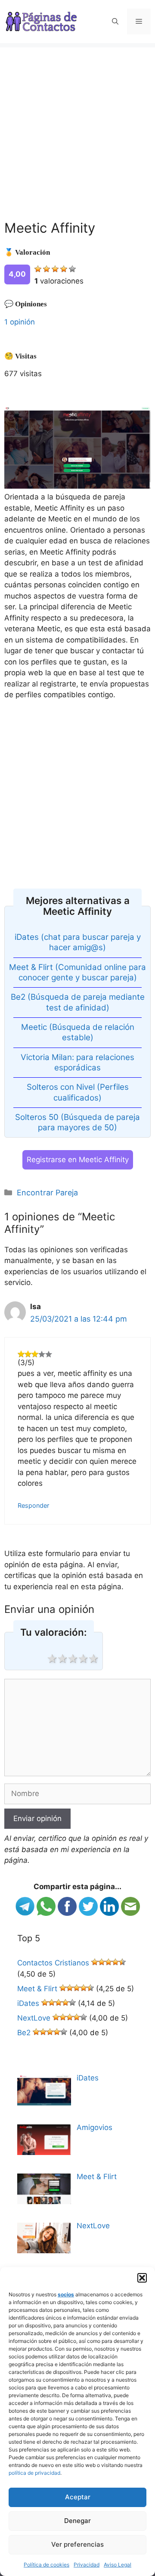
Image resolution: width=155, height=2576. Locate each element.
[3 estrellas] (55, 269)
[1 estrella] (38, 269)
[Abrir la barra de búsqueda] (115, 22)
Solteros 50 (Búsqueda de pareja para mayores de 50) (77, 1122)
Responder (33, 1505)
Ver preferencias (77, 2544)
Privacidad (87, 2565)
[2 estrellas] (46, 269)
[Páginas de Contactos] (41, 21)
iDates (28, 2003)
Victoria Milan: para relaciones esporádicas (77, 1062)
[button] (142, 2278)
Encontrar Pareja (47, 1193)
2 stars (62, 1659)
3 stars (72, 1659)
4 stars (83, 1659)
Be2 (24, 2033)
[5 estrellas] (72, 269)
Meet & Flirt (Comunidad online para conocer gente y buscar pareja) (77, 972)
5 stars (93, 1659)
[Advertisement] (77, 125)
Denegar (77, 2521)
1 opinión (20, 322)
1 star (52, 1659)
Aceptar (78, 2497)
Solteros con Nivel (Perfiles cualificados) (78, 1092)
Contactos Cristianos (53, 1963)
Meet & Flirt (37, 1989)
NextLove (34, 2018)
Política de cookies (46, 2565)
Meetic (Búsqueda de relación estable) (78, 1032)
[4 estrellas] (64, 269)
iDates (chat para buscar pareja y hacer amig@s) (78, 942)
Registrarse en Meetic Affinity (78, 1160)
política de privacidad (34, 2473)
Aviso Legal (118, 2565)
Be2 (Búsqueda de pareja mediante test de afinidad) (78, 1002)
